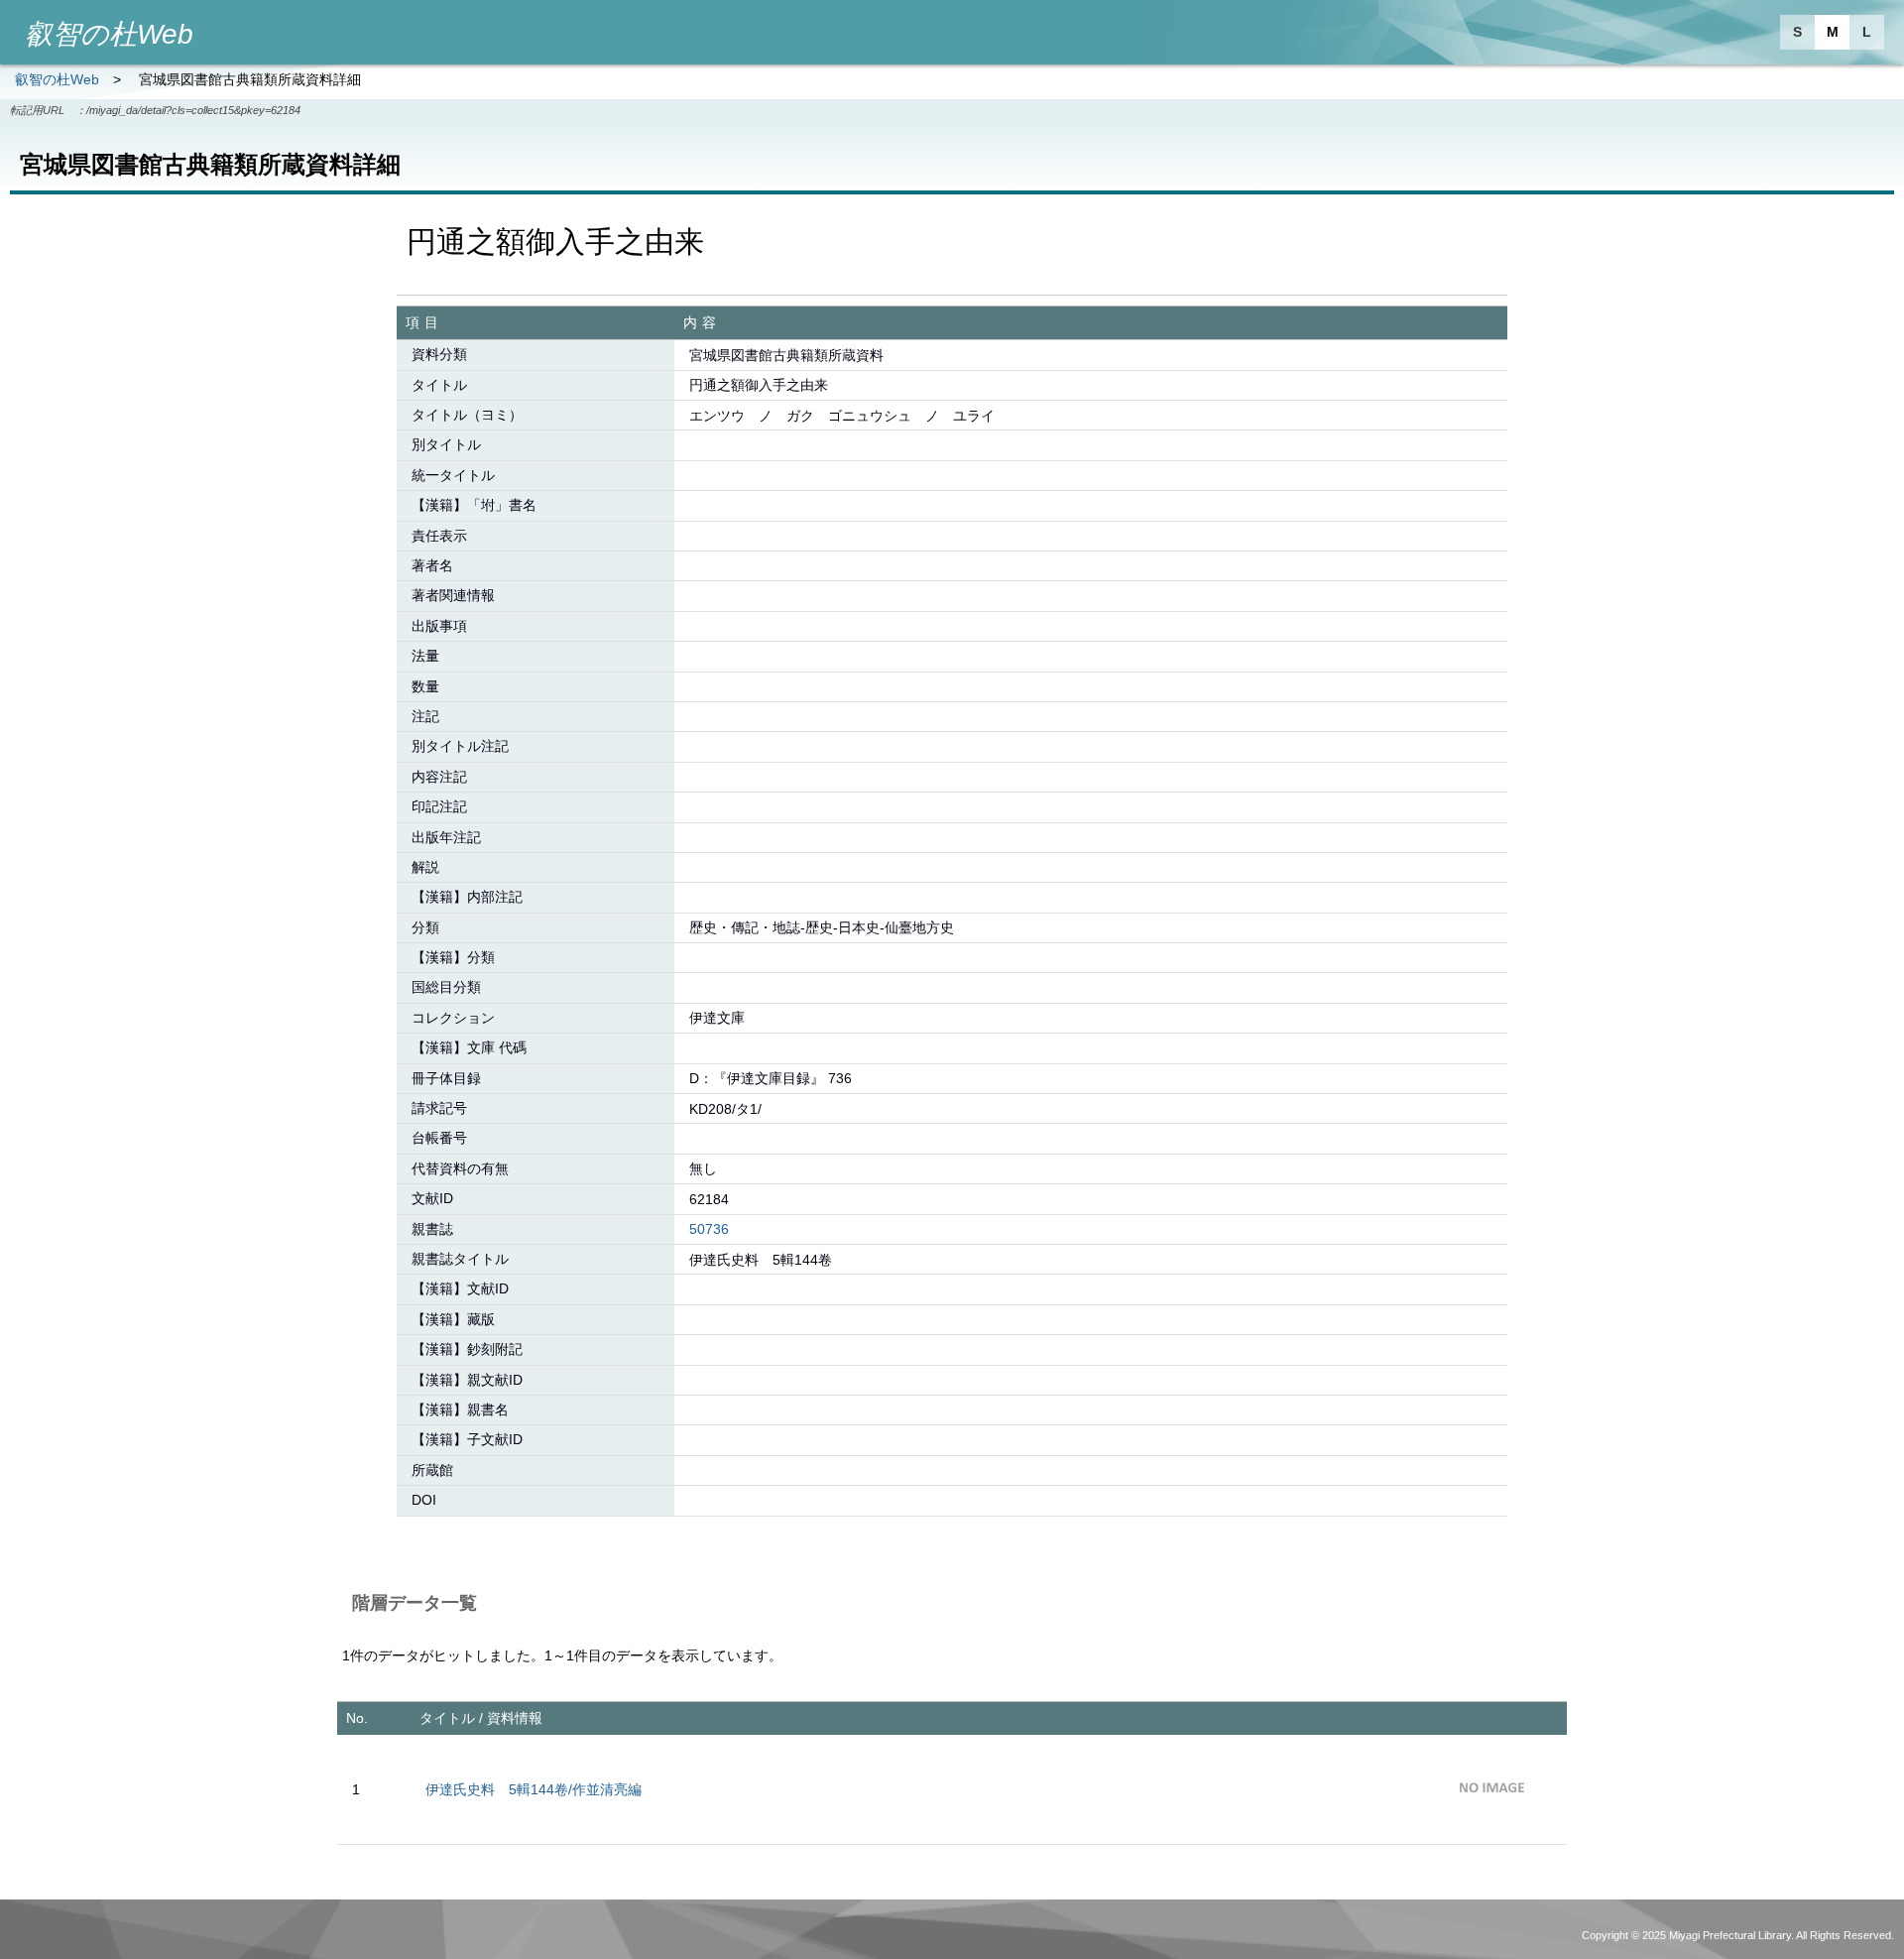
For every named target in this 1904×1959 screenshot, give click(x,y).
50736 (709, 1229)
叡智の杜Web (57, 79)
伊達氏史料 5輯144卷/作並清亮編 (534, 1789)
